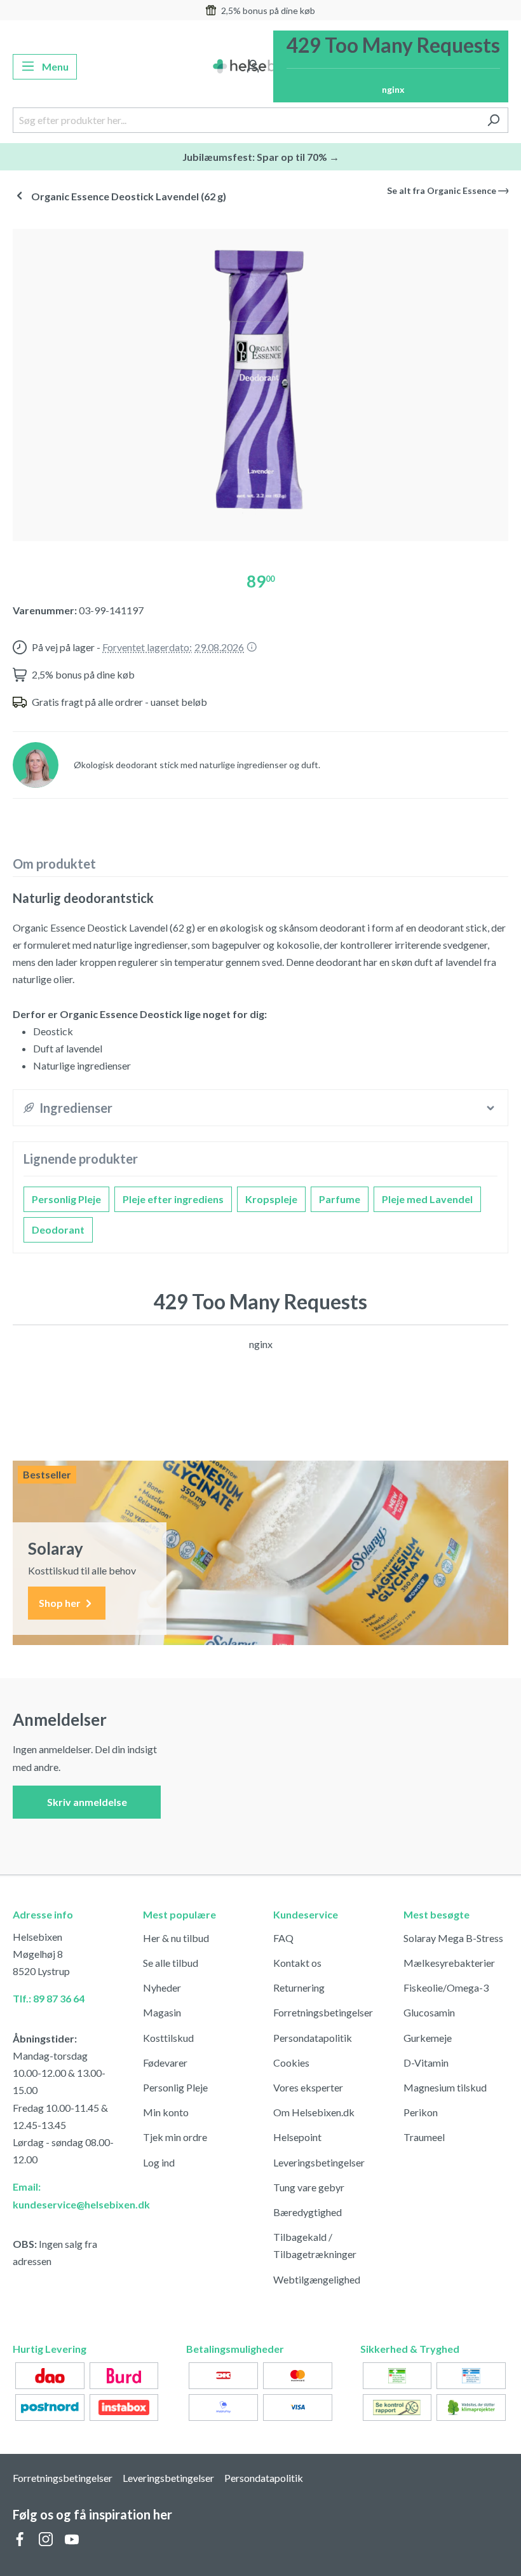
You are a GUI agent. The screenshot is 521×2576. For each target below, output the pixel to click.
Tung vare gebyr (309, 2187)
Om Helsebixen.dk (314, 2112)
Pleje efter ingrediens (173, 1199)
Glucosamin (429, 2012)
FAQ (283, 1938)
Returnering (299, 1987)
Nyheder (162, 1987)
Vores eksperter (308, 2087)
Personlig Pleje (66, 1199)
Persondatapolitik (313, 2038)
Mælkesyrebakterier (449, 1963)
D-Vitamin (426, 2063)
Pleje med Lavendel (427, 1199)
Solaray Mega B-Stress (453, 1938)
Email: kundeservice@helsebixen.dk (65, 2195)
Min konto (166, 2112)
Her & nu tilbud (176, 1938)
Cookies (291, 2063)
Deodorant (58, 1229)
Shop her (61, 1603)
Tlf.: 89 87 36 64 (49, 1998)
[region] (260, 380)
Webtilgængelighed (317, 2279)
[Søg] (493, 120)
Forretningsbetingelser (323, 2012)
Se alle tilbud (171, 1963)
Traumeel (424, 2137)
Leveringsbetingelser (319, 2162)
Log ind (159, 2162)
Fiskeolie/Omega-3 (446, 1987)
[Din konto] (253, 67)
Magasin (162, 2012)
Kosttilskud (168, 2038)
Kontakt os (297, 1963)
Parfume (340, 1199)
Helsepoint (297, 2137)
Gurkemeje (428, 2038)
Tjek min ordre (175, 2137)
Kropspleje (271, 1199)
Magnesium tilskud (445, 2087)
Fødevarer (165, 2063)
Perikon (421, 2112)
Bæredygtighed (308, 2212)
